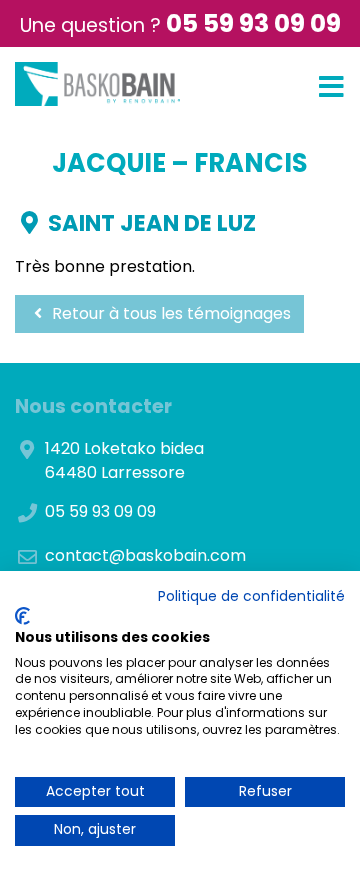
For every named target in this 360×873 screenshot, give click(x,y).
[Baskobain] (97, 84)
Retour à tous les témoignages (169, 313)
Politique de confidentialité (251, 596)
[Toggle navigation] (331, 87)
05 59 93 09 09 (253, 23)
